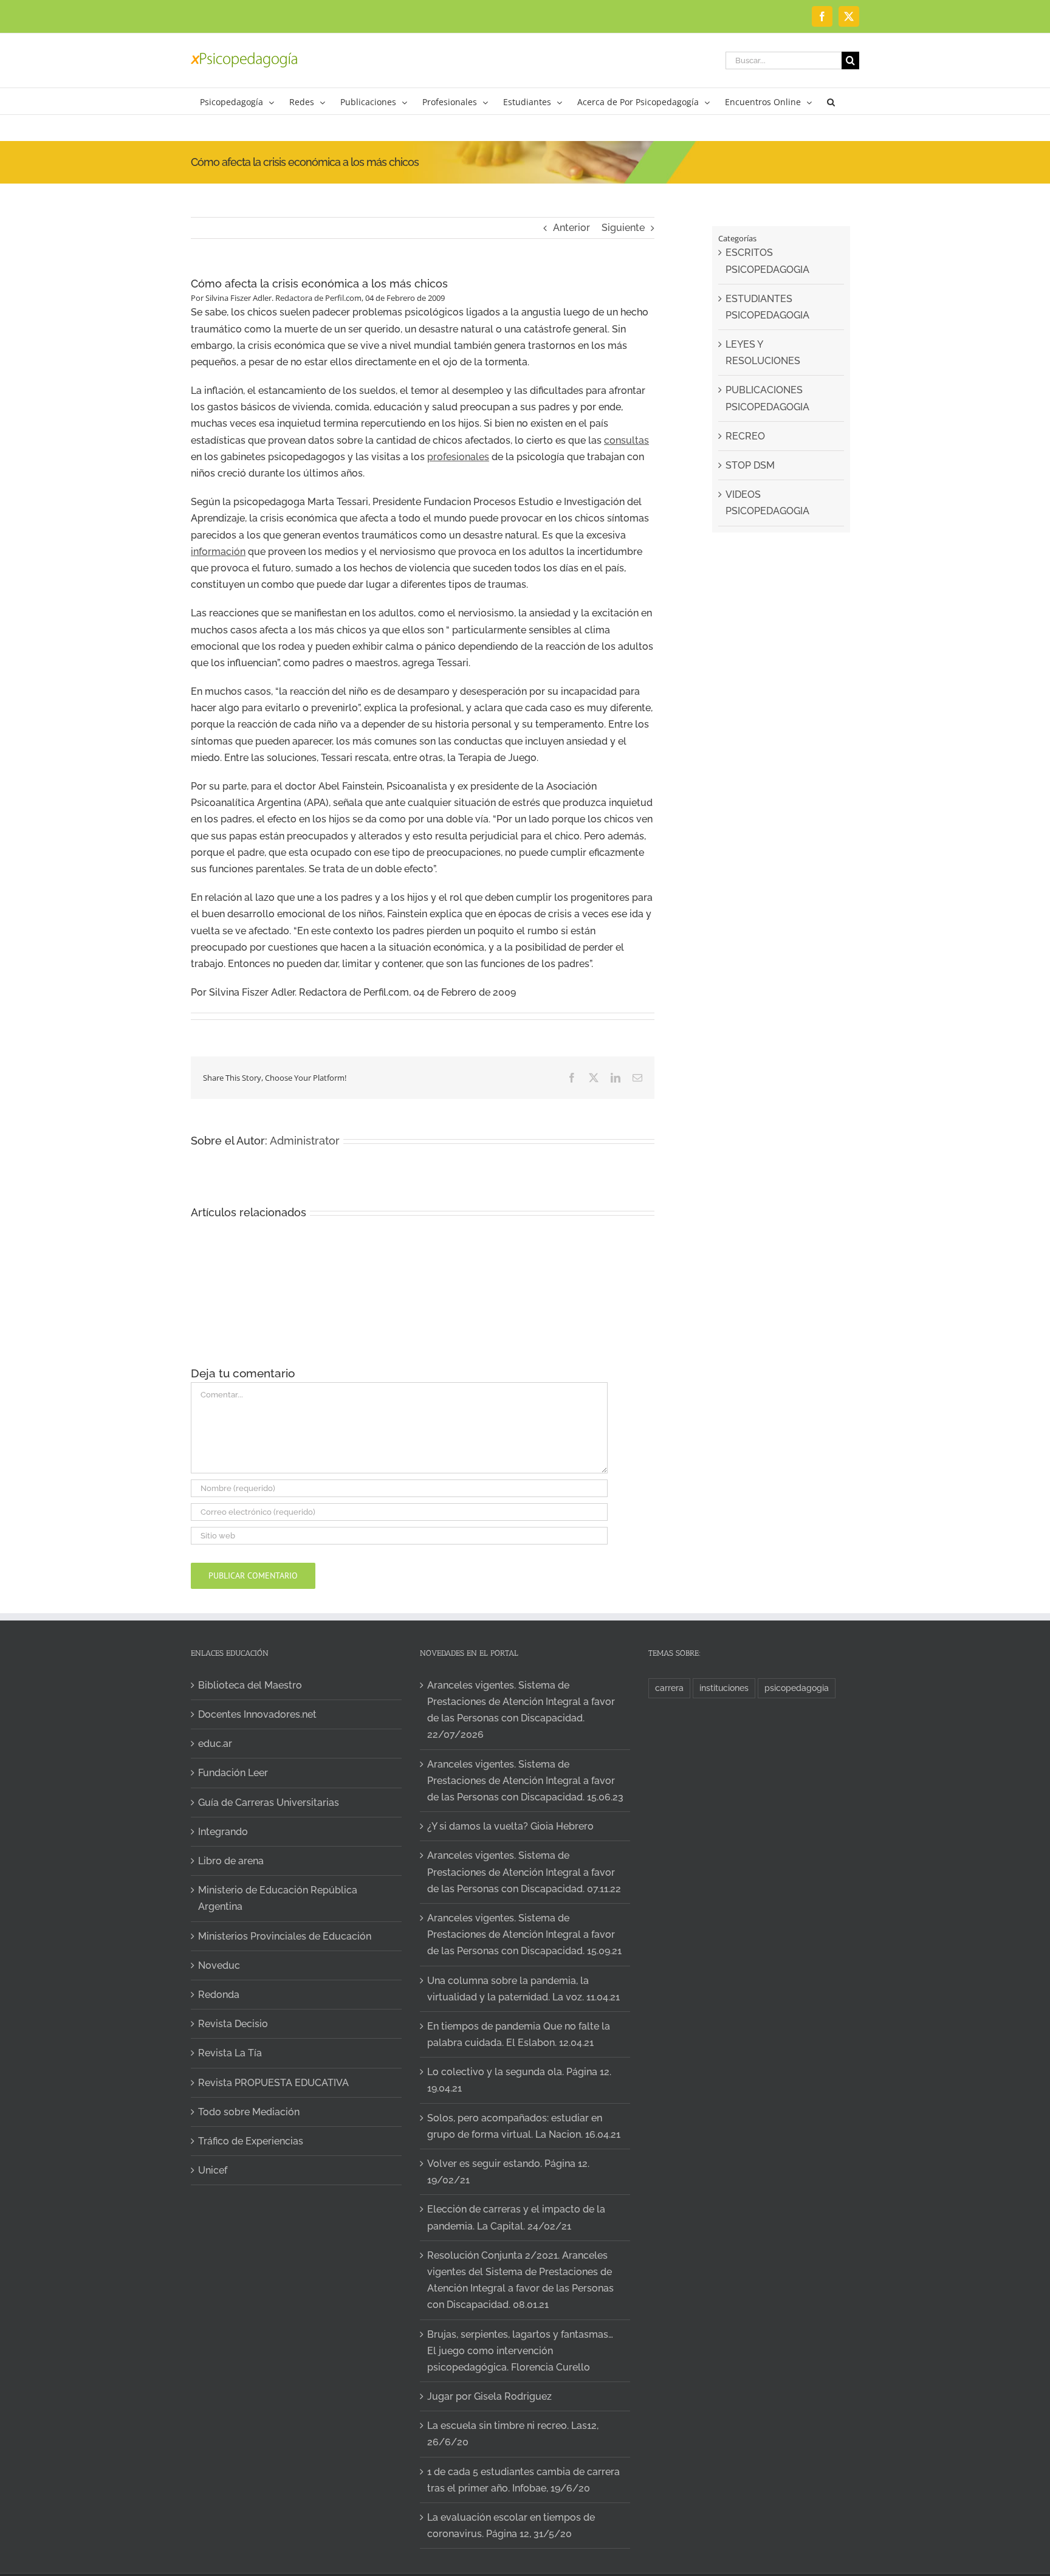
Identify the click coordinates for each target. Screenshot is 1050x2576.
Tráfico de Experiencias (251, 2141)
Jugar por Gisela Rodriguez (489, 2396)
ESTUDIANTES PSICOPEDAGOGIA (767, 307)
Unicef (213, 2170)
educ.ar (215, 1744)
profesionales (458, 457)
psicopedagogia (797, 1688)
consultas (626, 440)
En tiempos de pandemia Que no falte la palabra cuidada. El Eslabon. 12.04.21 (519, 2034)
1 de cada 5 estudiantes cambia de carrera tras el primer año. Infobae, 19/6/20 (523, 2480)
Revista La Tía (230, 2053)
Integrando (223, 1832)
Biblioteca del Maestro (250, 1685)
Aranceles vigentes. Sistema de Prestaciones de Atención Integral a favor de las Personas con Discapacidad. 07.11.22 (524, 1872)
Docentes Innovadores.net (257, 1714)
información (218, 552)
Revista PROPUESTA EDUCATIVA (273, 2083)
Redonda (219, 1995)
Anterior (571, 228)
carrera (669, 1688)
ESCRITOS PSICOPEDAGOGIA (767, 261)
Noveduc (219, 1965)
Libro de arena (231, 1861)
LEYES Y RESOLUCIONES (763, 353)
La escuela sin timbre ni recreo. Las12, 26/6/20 (513, 2434)
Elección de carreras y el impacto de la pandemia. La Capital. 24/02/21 (516, 2217)
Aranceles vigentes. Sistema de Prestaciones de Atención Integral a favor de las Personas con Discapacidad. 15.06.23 (525, 1781)
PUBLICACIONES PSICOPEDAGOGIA (767, 398)
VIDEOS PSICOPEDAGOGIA (767, 503)
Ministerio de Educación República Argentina (278, 1898)
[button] (831, 101)
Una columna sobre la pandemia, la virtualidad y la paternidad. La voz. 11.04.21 (523, 1989)
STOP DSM (750, 465)
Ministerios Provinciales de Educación (285, 1936)
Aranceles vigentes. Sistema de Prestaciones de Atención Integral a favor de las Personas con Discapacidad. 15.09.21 (524, 1934)
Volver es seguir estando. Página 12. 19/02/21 (508, 2172)
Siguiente (623, 228)
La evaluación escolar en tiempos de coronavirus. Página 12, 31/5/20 (511, 2526)
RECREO (745, 436)
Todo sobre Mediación (249, 2112)
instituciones (724, 1688)
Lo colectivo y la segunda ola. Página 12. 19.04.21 (519, 2080)
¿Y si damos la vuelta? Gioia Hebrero (510, 1826)
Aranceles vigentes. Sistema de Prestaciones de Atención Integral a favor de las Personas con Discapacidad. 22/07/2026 (521, 1710)
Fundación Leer (233, 1773)
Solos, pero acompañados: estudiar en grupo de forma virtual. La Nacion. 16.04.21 (524, 2126)
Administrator (305, 1141)
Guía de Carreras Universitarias (269, 1803)
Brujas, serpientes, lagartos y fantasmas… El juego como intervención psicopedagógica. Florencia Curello (520, 2351)
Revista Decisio (233, 2024)
